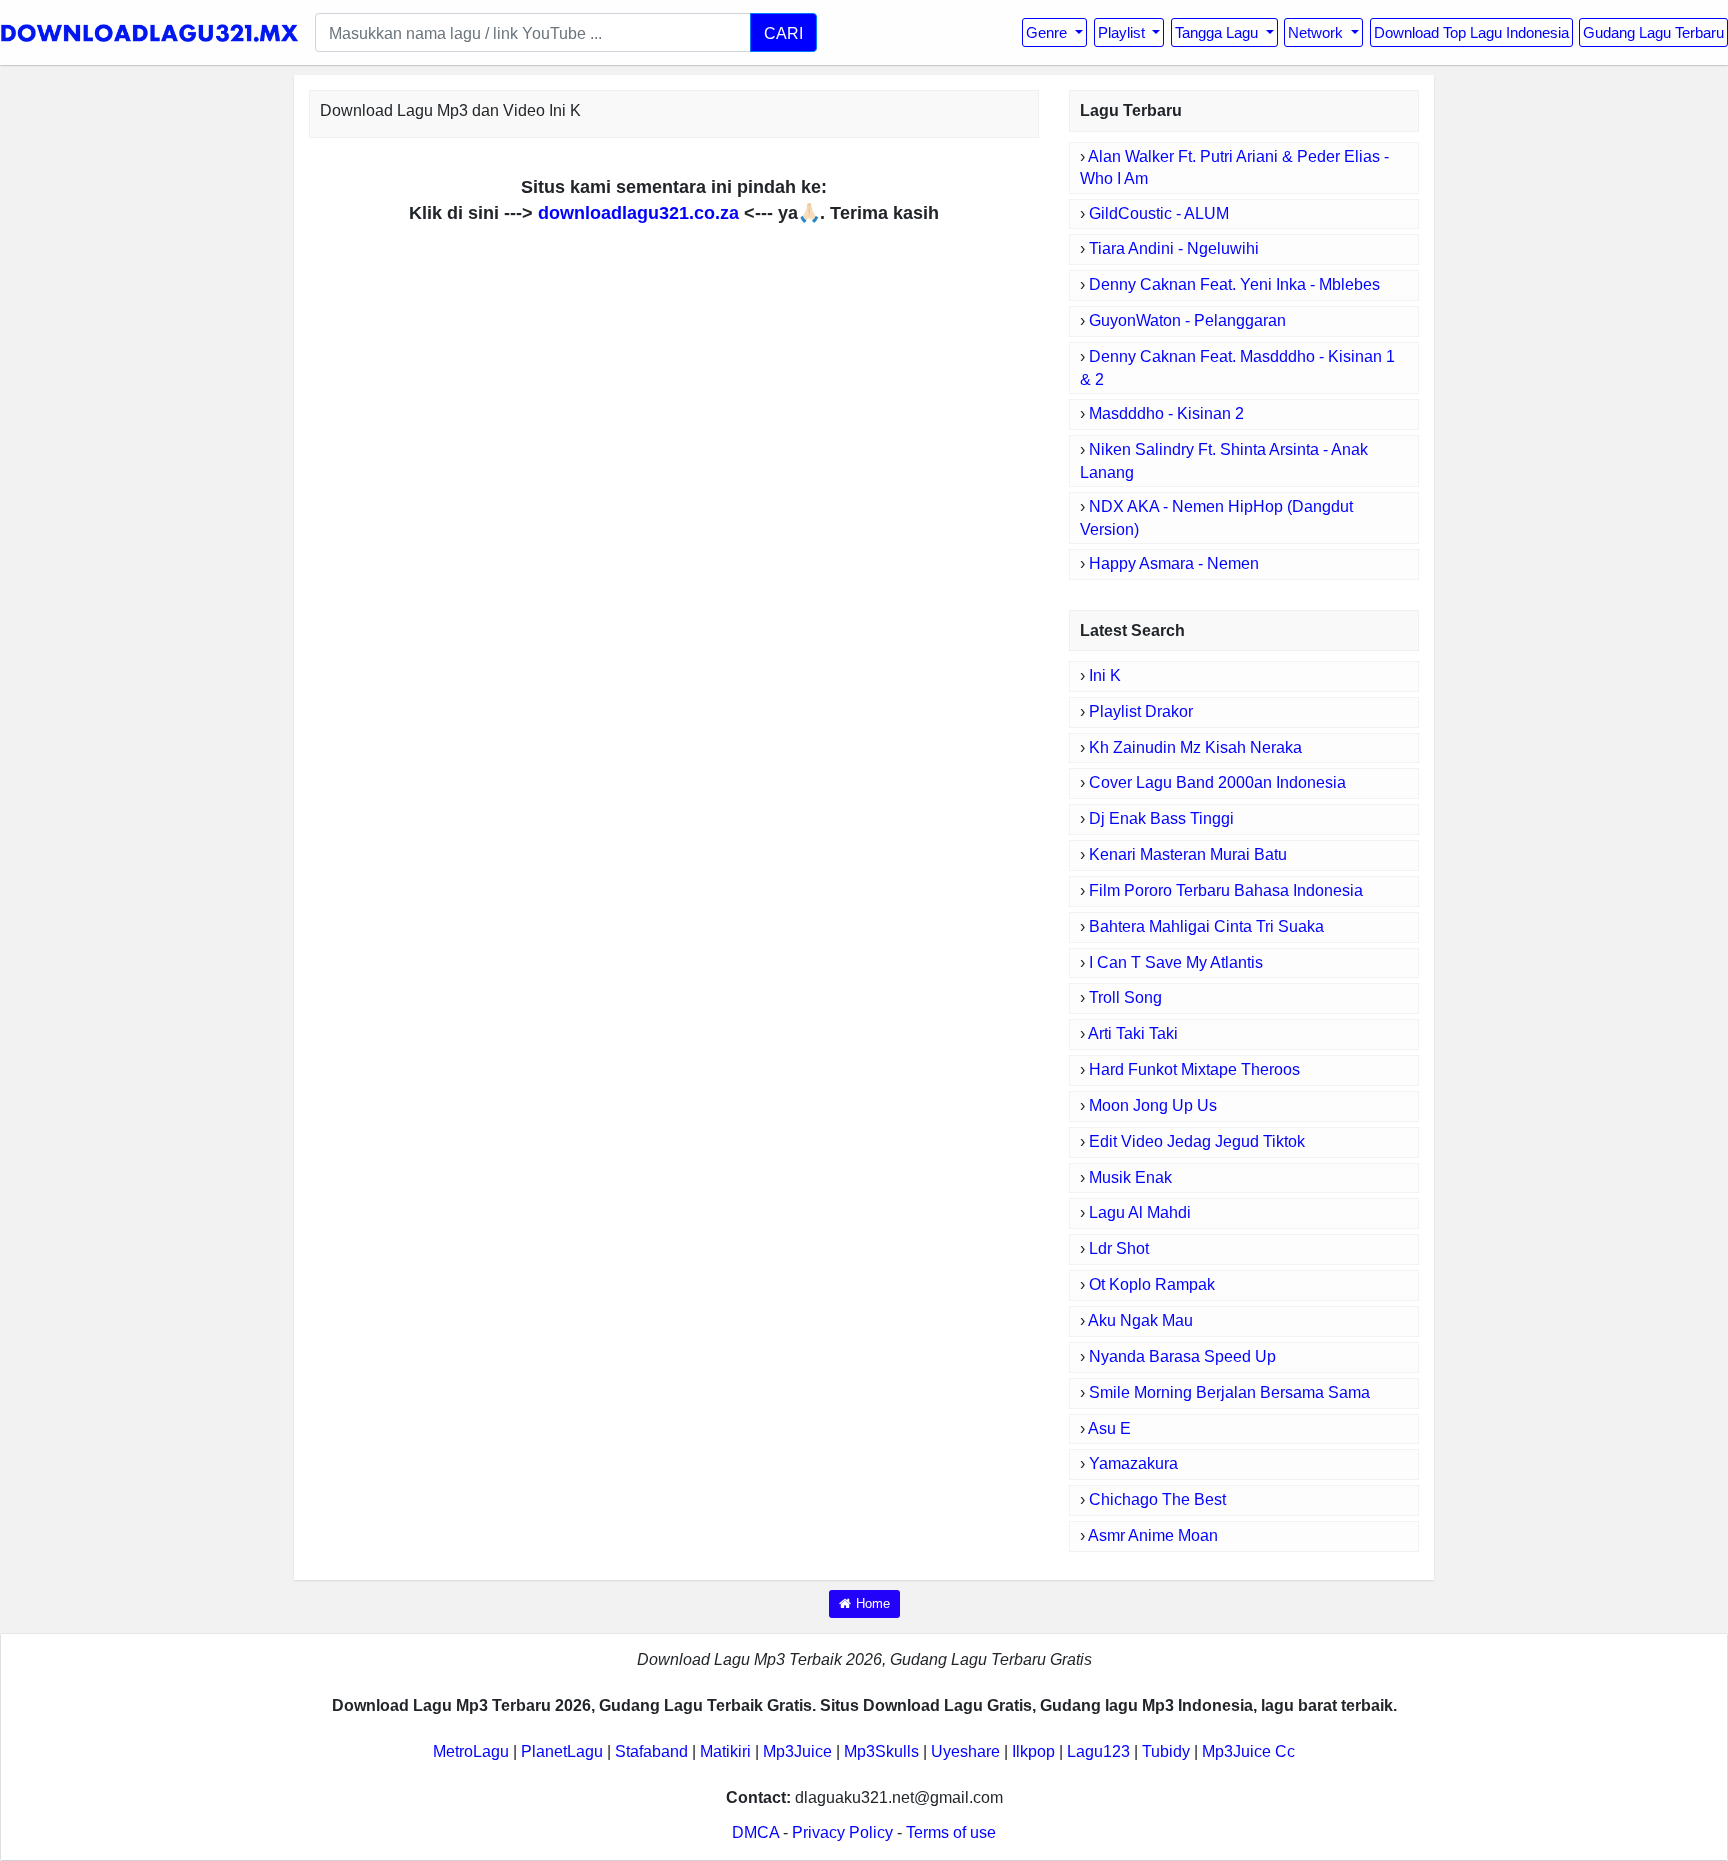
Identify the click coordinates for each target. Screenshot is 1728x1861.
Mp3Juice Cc (1248, 1751)
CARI (783, 33)
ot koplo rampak (1152, 1284)
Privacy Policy (842, 1832)
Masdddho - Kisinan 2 (1166, 413)
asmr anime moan (1153, 1535)
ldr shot (1119, 1248)
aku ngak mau (1140, 1320)
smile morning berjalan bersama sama (1229, 1392)
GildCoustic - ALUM (1159, 213)
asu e (1109, 1428)
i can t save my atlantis (1176, 962)
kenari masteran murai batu (1188, 854)
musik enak (1130, 1177)
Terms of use (951, 1832)
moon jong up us (1153, 1105)
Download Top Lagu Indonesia (1471, 32)
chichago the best (1157, 1499)
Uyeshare (965, 1751)
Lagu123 (1098, 1751)
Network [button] (1317, 32)
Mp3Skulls (881, 1751)
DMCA (755, 1832)
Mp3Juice (797, 1751)
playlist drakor (1141, 711)
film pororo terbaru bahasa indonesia (1226, 890)
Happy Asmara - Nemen (1174, 563)
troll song (1125, 997)
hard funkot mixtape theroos (1194, 1069)
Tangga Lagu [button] (1218, 32)
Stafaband (651, 1751)
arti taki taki (1133, 1033)
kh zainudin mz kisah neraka (1195, 747)
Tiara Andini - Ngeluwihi (1174, 248)
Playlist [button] (1123, 32)
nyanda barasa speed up (1182, 1356)
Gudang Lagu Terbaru (1653, 32)
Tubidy (1166, 1751)
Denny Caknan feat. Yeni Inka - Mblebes (1234, 284)
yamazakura (1133, 1463)
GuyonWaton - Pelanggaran (1187, 320)
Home (873, 1603)
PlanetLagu (562, 1751)
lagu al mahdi (1140, 1212)
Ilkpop (1033, 1751)
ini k (1105, 675)
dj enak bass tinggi (1161, 818)
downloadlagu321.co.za (638, 213)
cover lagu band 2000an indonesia (1217, 782)
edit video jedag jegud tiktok (1197, 1141)
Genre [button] (1048, 32)
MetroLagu (471, 1751)
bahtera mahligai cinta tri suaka (1206, 926)
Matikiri (725, 1751)
